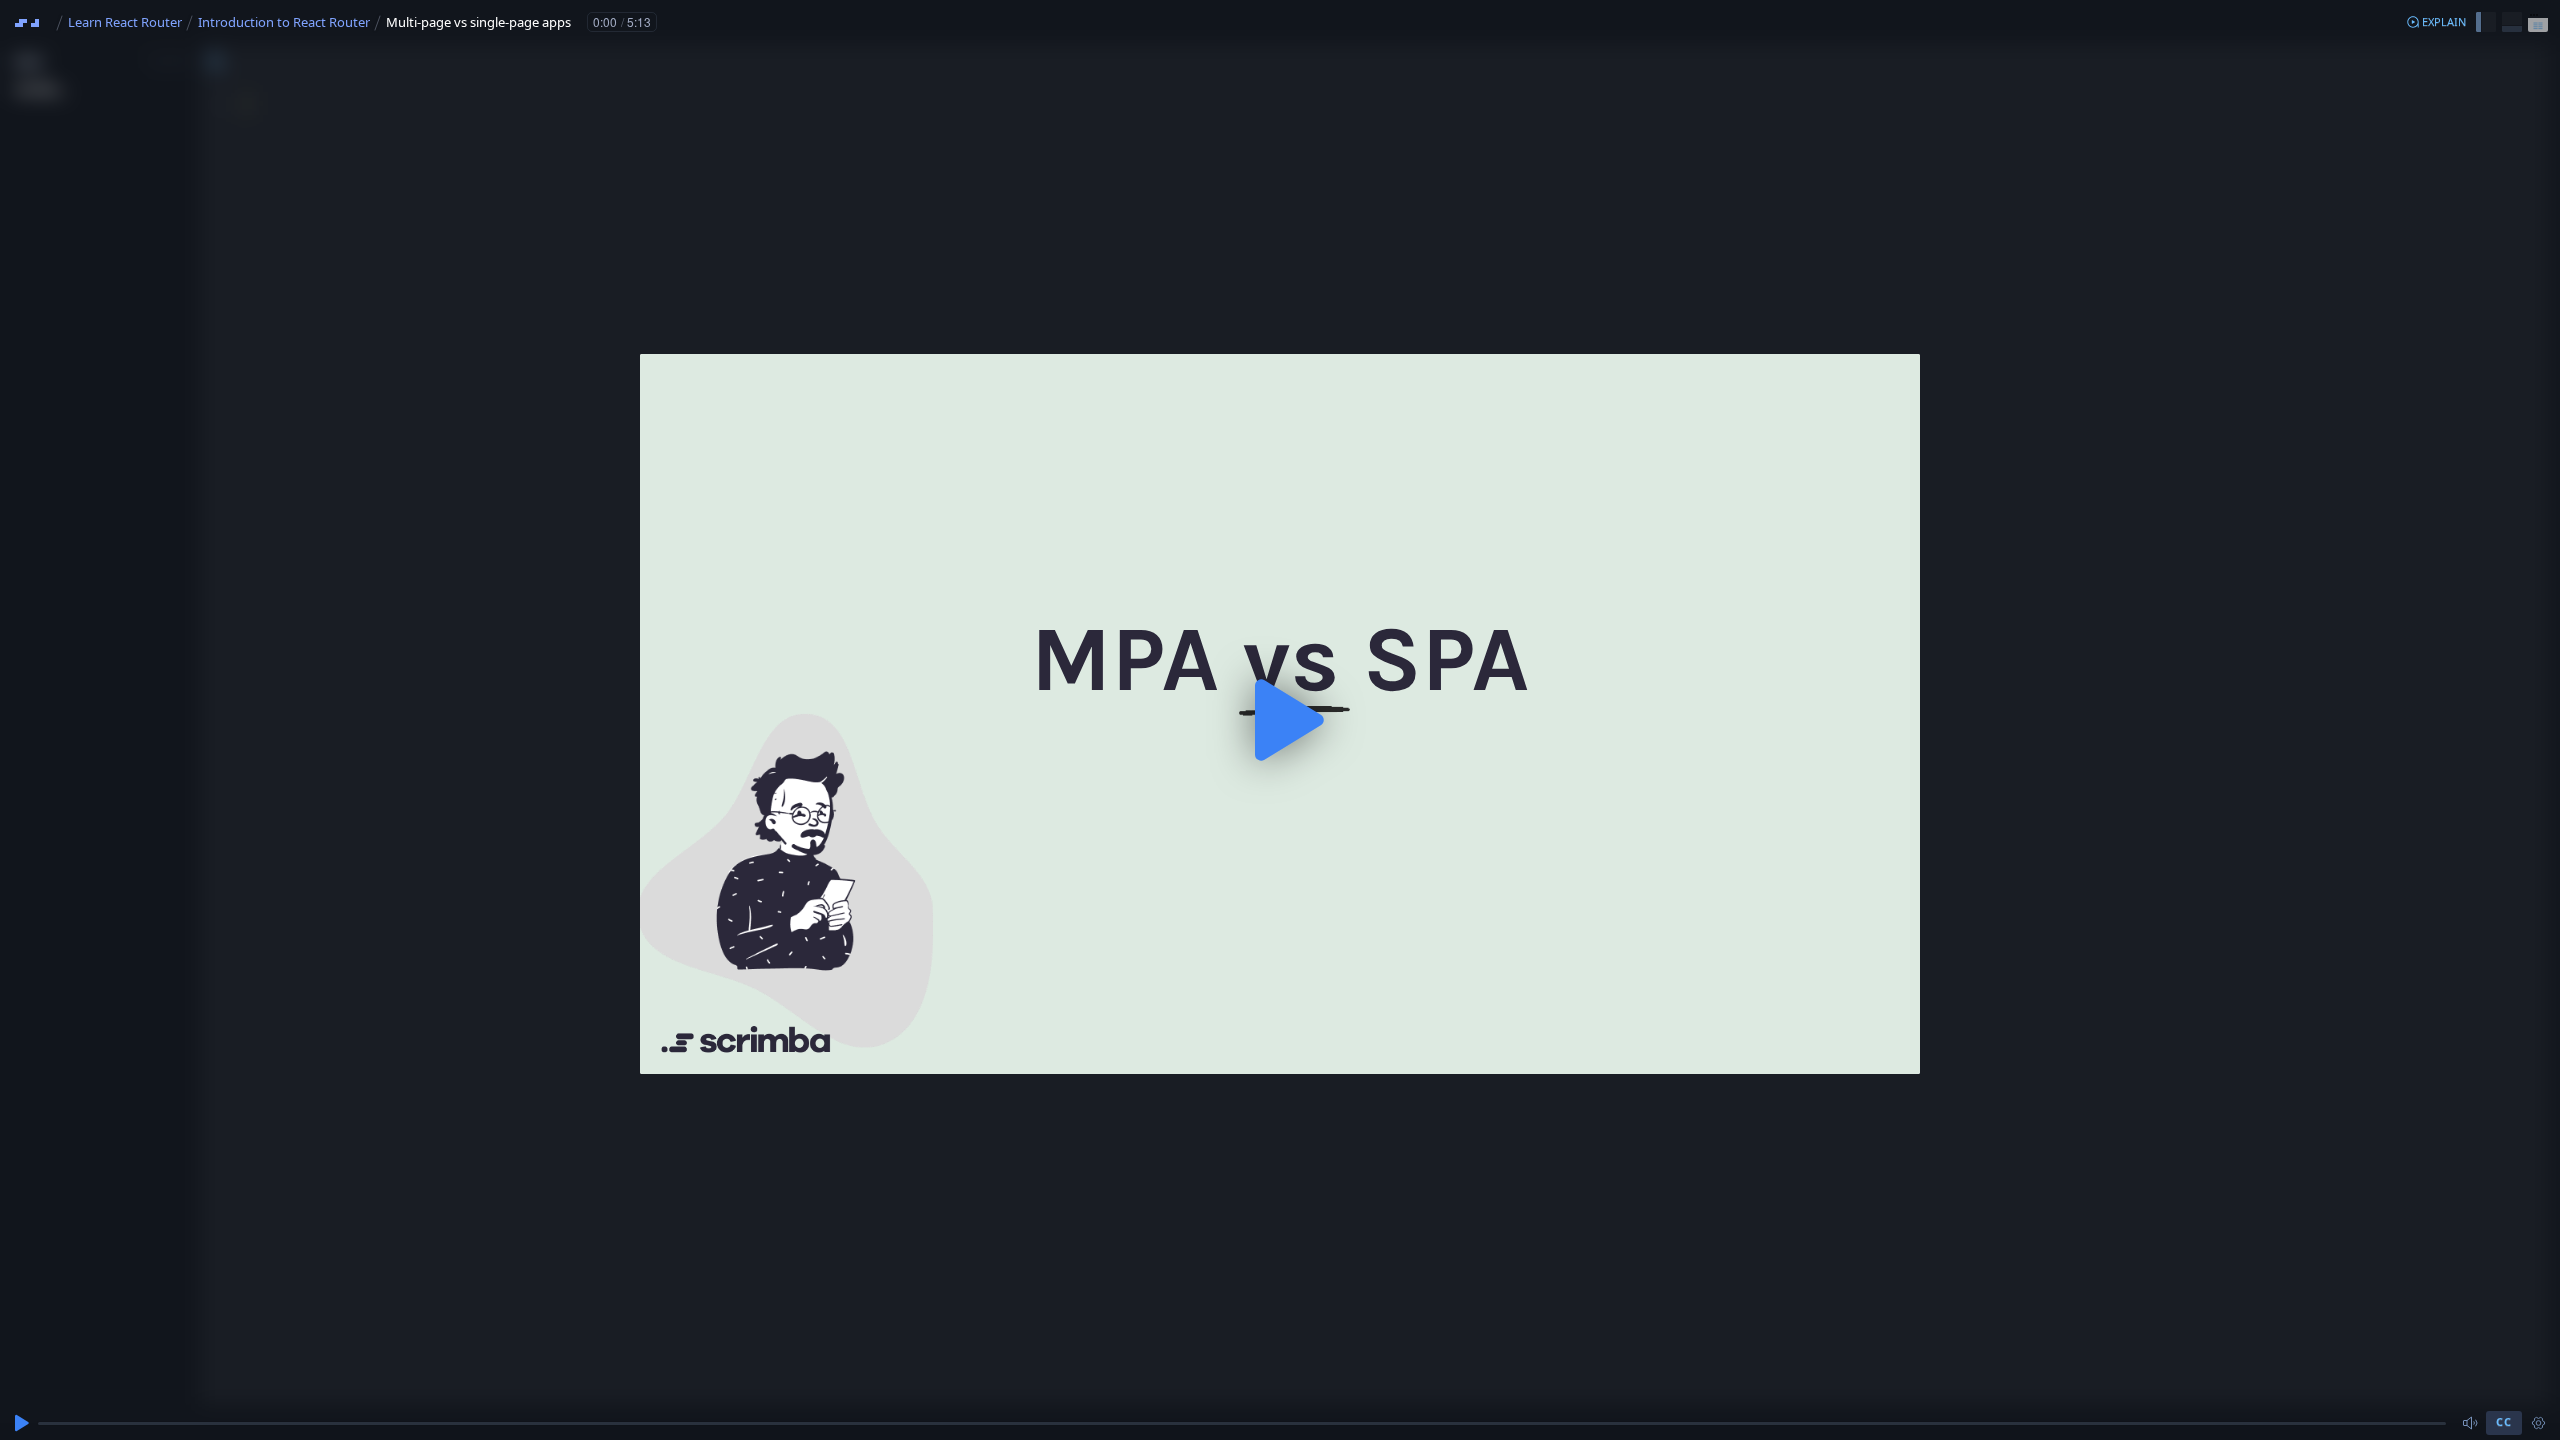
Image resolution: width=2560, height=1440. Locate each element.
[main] (1280, 720)
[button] (2436, 22)
